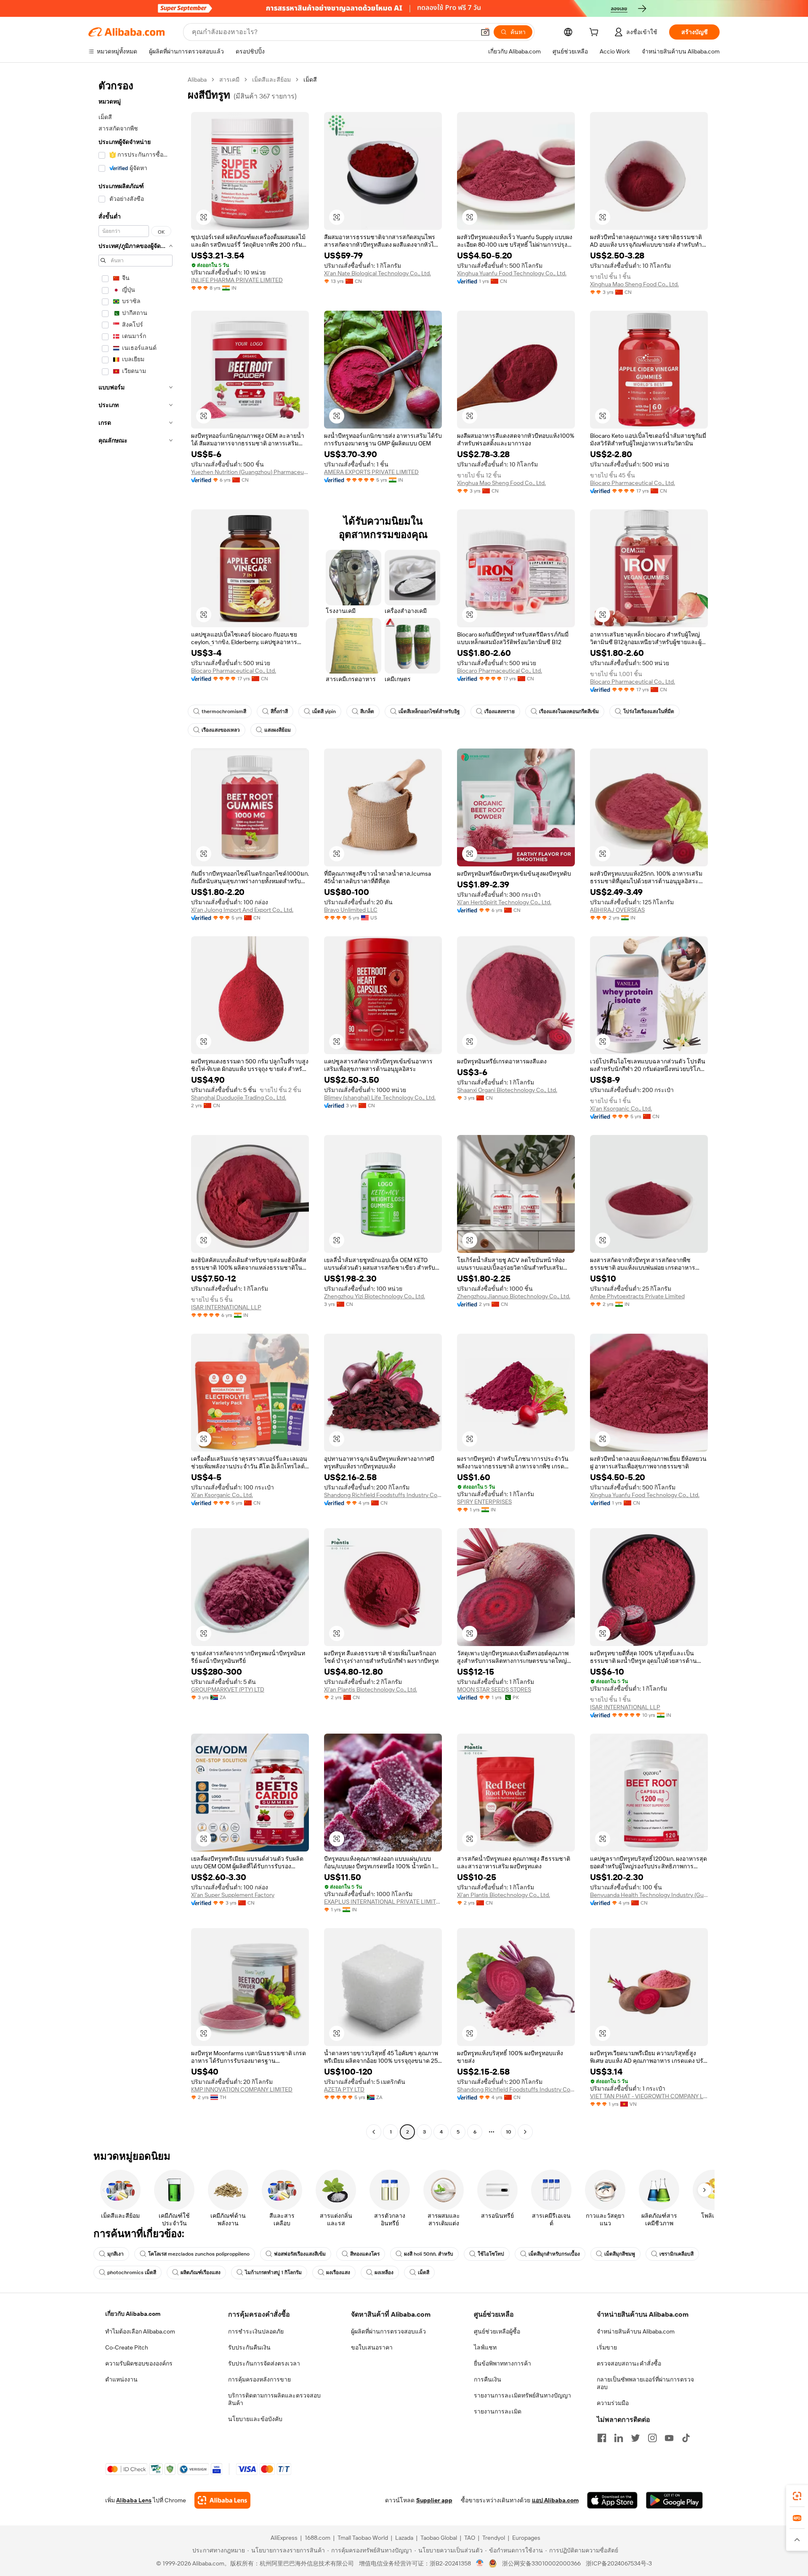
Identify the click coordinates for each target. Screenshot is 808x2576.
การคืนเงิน (488, 2379)
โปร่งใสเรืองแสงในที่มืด (649, 711)
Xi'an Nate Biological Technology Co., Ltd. (377, 273)
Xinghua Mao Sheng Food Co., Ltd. (634, 284)
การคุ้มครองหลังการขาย (259, 2379)
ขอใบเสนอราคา (372, 2347)
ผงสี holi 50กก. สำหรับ (429, 2254)
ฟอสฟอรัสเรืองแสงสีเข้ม (300, 2254)
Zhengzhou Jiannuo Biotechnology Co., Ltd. (514, 1296)
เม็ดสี (424, 2272)
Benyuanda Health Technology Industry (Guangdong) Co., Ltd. (649, 1895)
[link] (797, 2496)
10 (509, 2132)
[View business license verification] (480, 2563)
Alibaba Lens (134, 2500)
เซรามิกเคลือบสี (676, 2254)
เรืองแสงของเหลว (221, 730)
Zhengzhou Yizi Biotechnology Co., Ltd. (375, 1296)
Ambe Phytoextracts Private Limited (637, 1296)
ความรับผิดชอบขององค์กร (139, 2363)
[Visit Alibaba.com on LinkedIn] (619, 2438)
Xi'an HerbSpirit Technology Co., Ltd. (504, 902)
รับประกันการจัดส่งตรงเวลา (264, 2363)
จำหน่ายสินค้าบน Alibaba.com (636, 2331)
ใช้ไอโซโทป (491, 2254)
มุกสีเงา (116, 2254)
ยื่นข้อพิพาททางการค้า (502, 2363)
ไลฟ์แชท (485, 2347)
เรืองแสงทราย (500, 711)
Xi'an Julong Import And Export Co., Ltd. (242, 910)
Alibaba (197, 80)
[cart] (595, 33)
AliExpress (284, 2538)
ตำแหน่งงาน (121, 2379)
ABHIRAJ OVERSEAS (617, 910)
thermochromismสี (224, 711)
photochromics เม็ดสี (132, 2272)
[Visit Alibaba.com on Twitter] (635, 2438)
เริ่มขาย (607, 2347)
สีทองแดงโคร (365, 2254)
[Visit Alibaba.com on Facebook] (602, 2438)
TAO (470, 2538)
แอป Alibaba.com (555, 2500)
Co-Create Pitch (127, 2347)
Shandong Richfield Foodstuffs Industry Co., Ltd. (383, 1495)
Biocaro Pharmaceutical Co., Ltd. (633, 483)
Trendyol (494, 2538)
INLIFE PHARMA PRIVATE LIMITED (237, 280)
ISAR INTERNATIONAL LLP (226, 1307)
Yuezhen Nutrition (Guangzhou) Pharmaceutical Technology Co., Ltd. (250, 472)
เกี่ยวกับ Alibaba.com (133, 2314)
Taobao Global (439, 2538)
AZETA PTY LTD (344, 2089)
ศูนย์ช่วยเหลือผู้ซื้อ (497, 2331)
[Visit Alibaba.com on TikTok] (686, 2438)
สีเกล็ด (367, 711)
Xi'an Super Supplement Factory (233, 1895)
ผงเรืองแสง (338, 2272)
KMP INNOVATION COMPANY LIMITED (242, 2089)
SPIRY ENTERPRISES (484, 1502)
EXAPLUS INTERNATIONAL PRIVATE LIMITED (383, 1902)
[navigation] (136, 1107)
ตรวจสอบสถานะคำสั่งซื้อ (629, 2363)
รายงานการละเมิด (498, 2411)
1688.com (318, 2538)
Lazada (404, 2538)
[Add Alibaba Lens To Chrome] (222, 2500)
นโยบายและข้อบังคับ (255, 2419)
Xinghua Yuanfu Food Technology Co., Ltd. (512, 273)
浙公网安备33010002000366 (541, 2563)
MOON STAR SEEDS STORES (494, 1689)
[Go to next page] (525, 2132)
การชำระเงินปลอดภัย (256, 2331)
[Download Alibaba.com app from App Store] (612, 2500)
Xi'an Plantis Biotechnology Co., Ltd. (371, 1689)
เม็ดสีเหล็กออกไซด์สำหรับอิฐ (429, 711)
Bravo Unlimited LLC (351, 910)
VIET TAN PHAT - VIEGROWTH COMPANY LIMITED (649, 2096)
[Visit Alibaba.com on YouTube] (669, 2438)
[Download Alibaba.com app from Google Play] (674, 2500)
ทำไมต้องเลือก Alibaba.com (140, 2331)
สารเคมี (229, 80)
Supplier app (434, 2500)
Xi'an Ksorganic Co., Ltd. (621, 1108)
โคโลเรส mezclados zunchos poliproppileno (199, 2254)
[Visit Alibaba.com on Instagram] (652, 2438)
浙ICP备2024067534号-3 (619, 2563)
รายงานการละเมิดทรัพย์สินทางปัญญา (522, 2395)
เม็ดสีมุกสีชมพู (620, 2254)
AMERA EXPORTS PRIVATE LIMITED (371, 472)
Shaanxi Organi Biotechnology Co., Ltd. (507, 1090)
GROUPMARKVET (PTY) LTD (228, 1689)
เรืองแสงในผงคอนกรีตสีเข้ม (569, 711)
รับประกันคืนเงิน (249, 2347)
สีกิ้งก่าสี (279, 711)
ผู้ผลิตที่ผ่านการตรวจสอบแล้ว (388, 2331)
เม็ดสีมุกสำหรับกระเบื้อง (554, 2254)
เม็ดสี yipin (324, 711)
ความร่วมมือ (613, 2403)
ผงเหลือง (384, 2272)
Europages (526, 2538)
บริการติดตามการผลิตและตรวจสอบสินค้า (274, 2399)
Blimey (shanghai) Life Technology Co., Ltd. (380, 1098)
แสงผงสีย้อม (278, 730)
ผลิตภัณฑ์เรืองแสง (201, 2272)
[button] (485, 32)
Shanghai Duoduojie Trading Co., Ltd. (239, 1098)
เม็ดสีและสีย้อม (271, 80)
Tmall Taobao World (363, 2538)
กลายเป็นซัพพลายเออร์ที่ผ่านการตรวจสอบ (645, 2383)
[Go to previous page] (374, 2132)
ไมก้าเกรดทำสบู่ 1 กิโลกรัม (273, 2272)
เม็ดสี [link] (310, 80)
